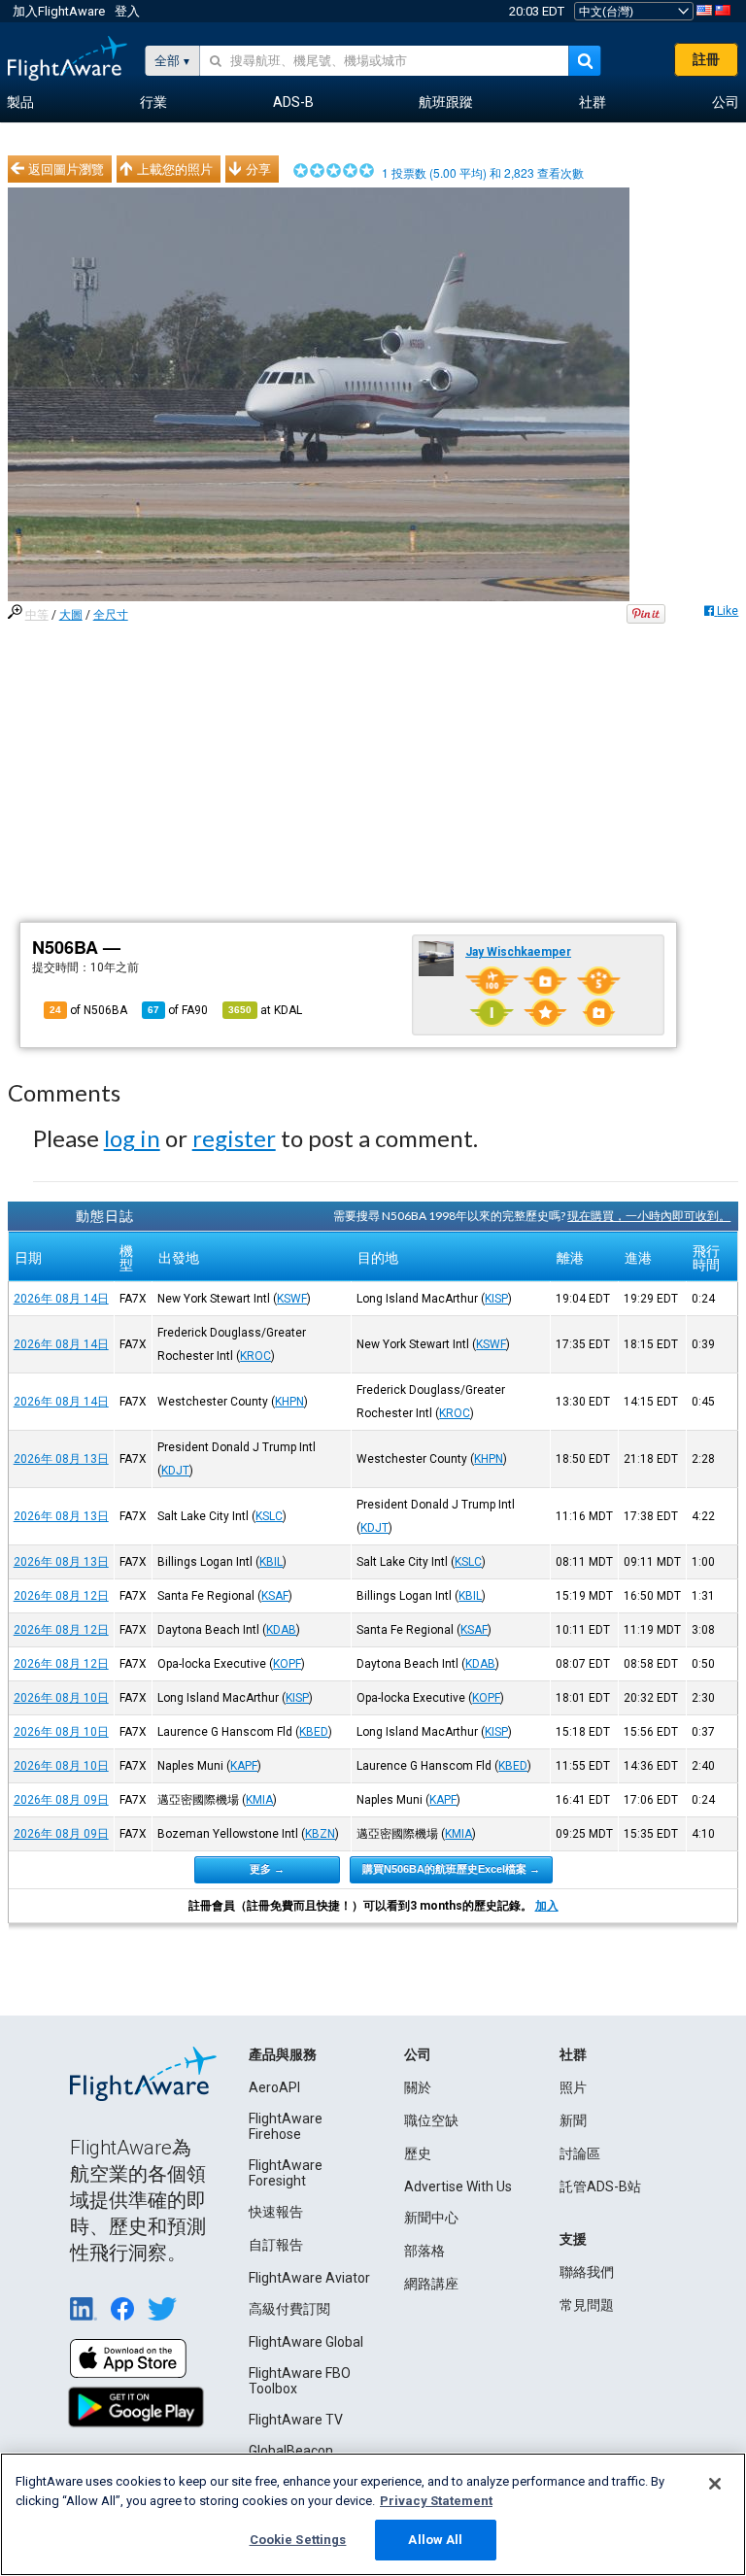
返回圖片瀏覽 (66, 169)
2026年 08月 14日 (61, 1299)
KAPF (244, 1766)
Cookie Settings (298, 2540)
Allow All (435, 2540)
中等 (37, 615)
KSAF (275, 1596)
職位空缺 (431, 2120)
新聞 (573, 2120)
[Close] (715, 2484)
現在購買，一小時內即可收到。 (649, 1216)
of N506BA (88, 1010)
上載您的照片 (175, 169)
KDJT (175, 1471)
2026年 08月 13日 (61, 1459)
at (265, 1010)
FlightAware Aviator (309, 2278)
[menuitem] (20, 103)
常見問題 (587, 2305)
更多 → (267, 1869)
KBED (314, 1732)
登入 (127, 11)
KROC (255, 1356)
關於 (418, 2087)
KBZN (320, 1834)
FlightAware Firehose (286, 2126)
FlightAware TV (296, 2420)
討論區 (580, 2153)
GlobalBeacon (291, 2451)
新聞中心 (431, 2218)
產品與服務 (283, 2054)
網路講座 (431, 2284)
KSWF (292, 1299)
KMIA (259, 1800)
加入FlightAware (59, 11)
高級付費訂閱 (289, 2309)
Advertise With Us (458, 2186)
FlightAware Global (306, 2342)
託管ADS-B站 (600, 2186)
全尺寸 (111, 615)
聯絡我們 (587, 2272)
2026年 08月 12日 (61, 1596)
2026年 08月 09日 (61, 1800)
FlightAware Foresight (286, 2173)
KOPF (287, 1664)
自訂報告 (276, 2245)
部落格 (424, 2251)
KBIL (271, 1562)
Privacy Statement (436, 2501)
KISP (496, 1299)
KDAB (281, 1630)
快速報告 (276, 2212)
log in (132, 1138)
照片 (573, 2087)
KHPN (289, 1402)
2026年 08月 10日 (61, 1698)
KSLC (269, 1516)
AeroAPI (274, 2087)
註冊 (706, 59)
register (234, 1138)
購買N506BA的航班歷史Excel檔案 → (451, 1869)
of (178, 1010)
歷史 (418, 2153)
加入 (547, 1906)
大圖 (71, 615)
